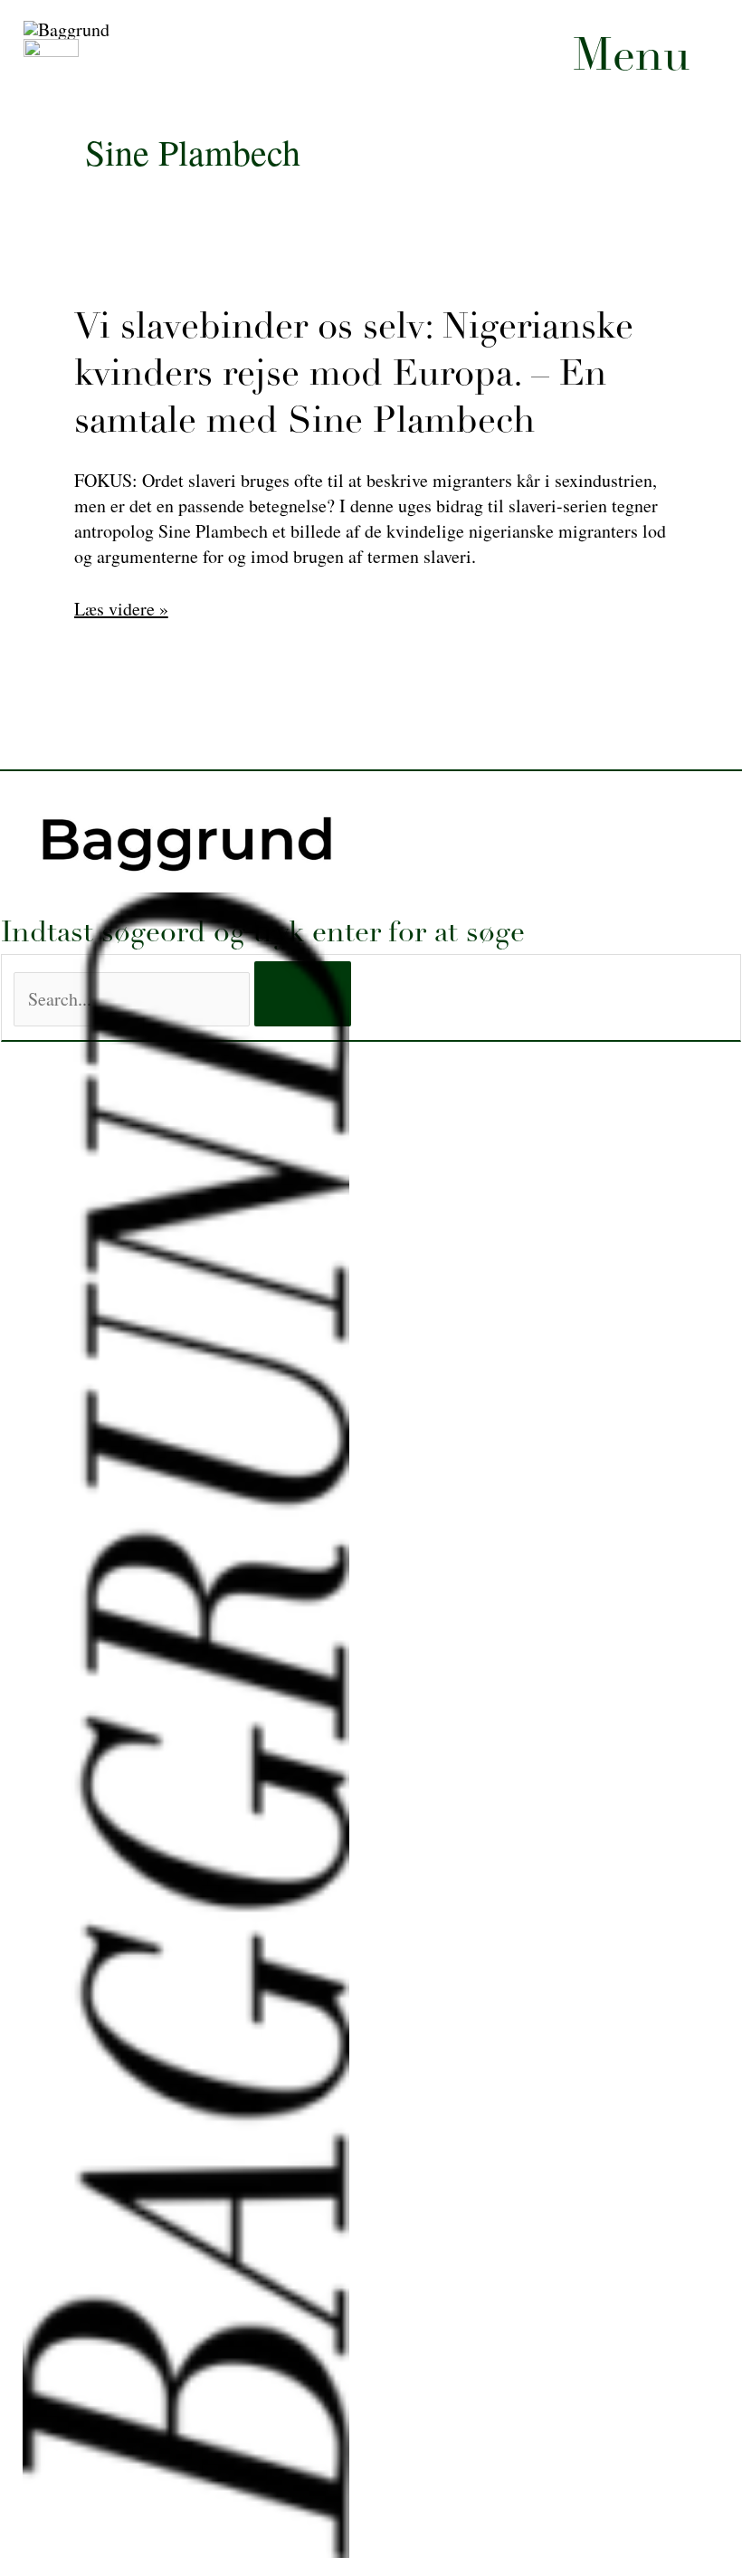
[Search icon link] (442, 388)
